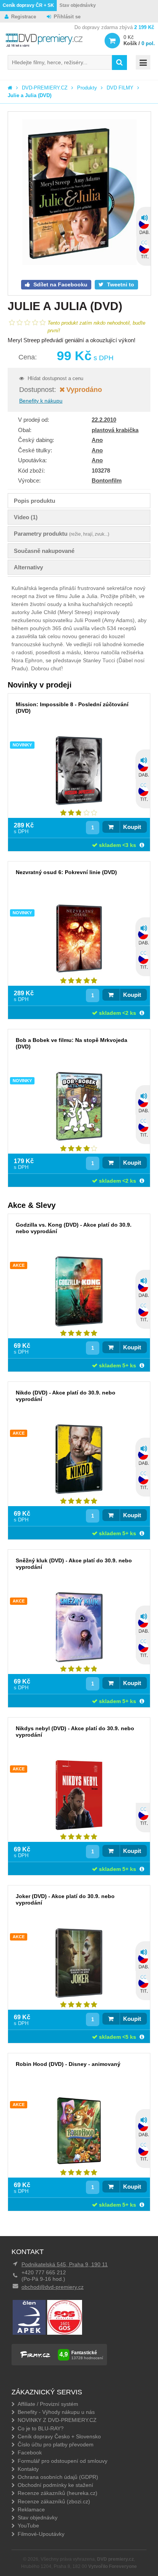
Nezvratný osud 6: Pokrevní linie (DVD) (66, 872)
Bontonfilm (107, 480)
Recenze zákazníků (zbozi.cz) (54, 2501)
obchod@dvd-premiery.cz (53, 2287)
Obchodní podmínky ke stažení (55, 2485)
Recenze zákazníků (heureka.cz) (58, 2493)
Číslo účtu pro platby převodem (56, 2444)
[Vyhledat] (119, 63)
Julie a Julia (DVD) (30, 95)
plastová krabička (115, 430)
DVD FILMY (120, 88)
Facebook (30, 2452)
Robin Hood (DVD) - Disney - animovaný (68, 2064)
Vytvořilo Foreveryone (113, 2566)
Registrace (24, 17)
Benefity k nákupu (41, 401)
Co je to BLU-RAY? (41, 2428)
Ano (97, 440)
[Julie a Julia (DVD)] (79, 193)
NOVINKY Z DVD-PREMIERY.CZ (57, 2420)
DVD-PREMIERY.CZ (45, 88)
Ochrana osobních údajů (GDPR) (58, 2477)
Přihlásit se (67, 17)
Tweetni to (120, 284)
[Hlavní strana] (10, 88)
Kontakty (28, 2469)
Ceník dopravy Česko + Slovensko (59, 2436)
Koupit (132, 827)
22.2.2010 (104, 420)
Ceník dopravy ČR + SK (28, 5)
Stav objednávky (78, 5)
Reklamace (31, 2509)
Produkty (87, 88)
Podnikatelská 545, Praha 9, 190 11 (65, 2264)
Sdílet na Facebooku (60, 284)
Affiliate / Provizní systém (48, 2404)
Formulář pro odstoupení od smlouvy (63, 2461)
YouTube (28, 2526)
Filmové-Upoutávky (41, 2534)
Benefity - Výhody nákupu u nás (56, 2412)
